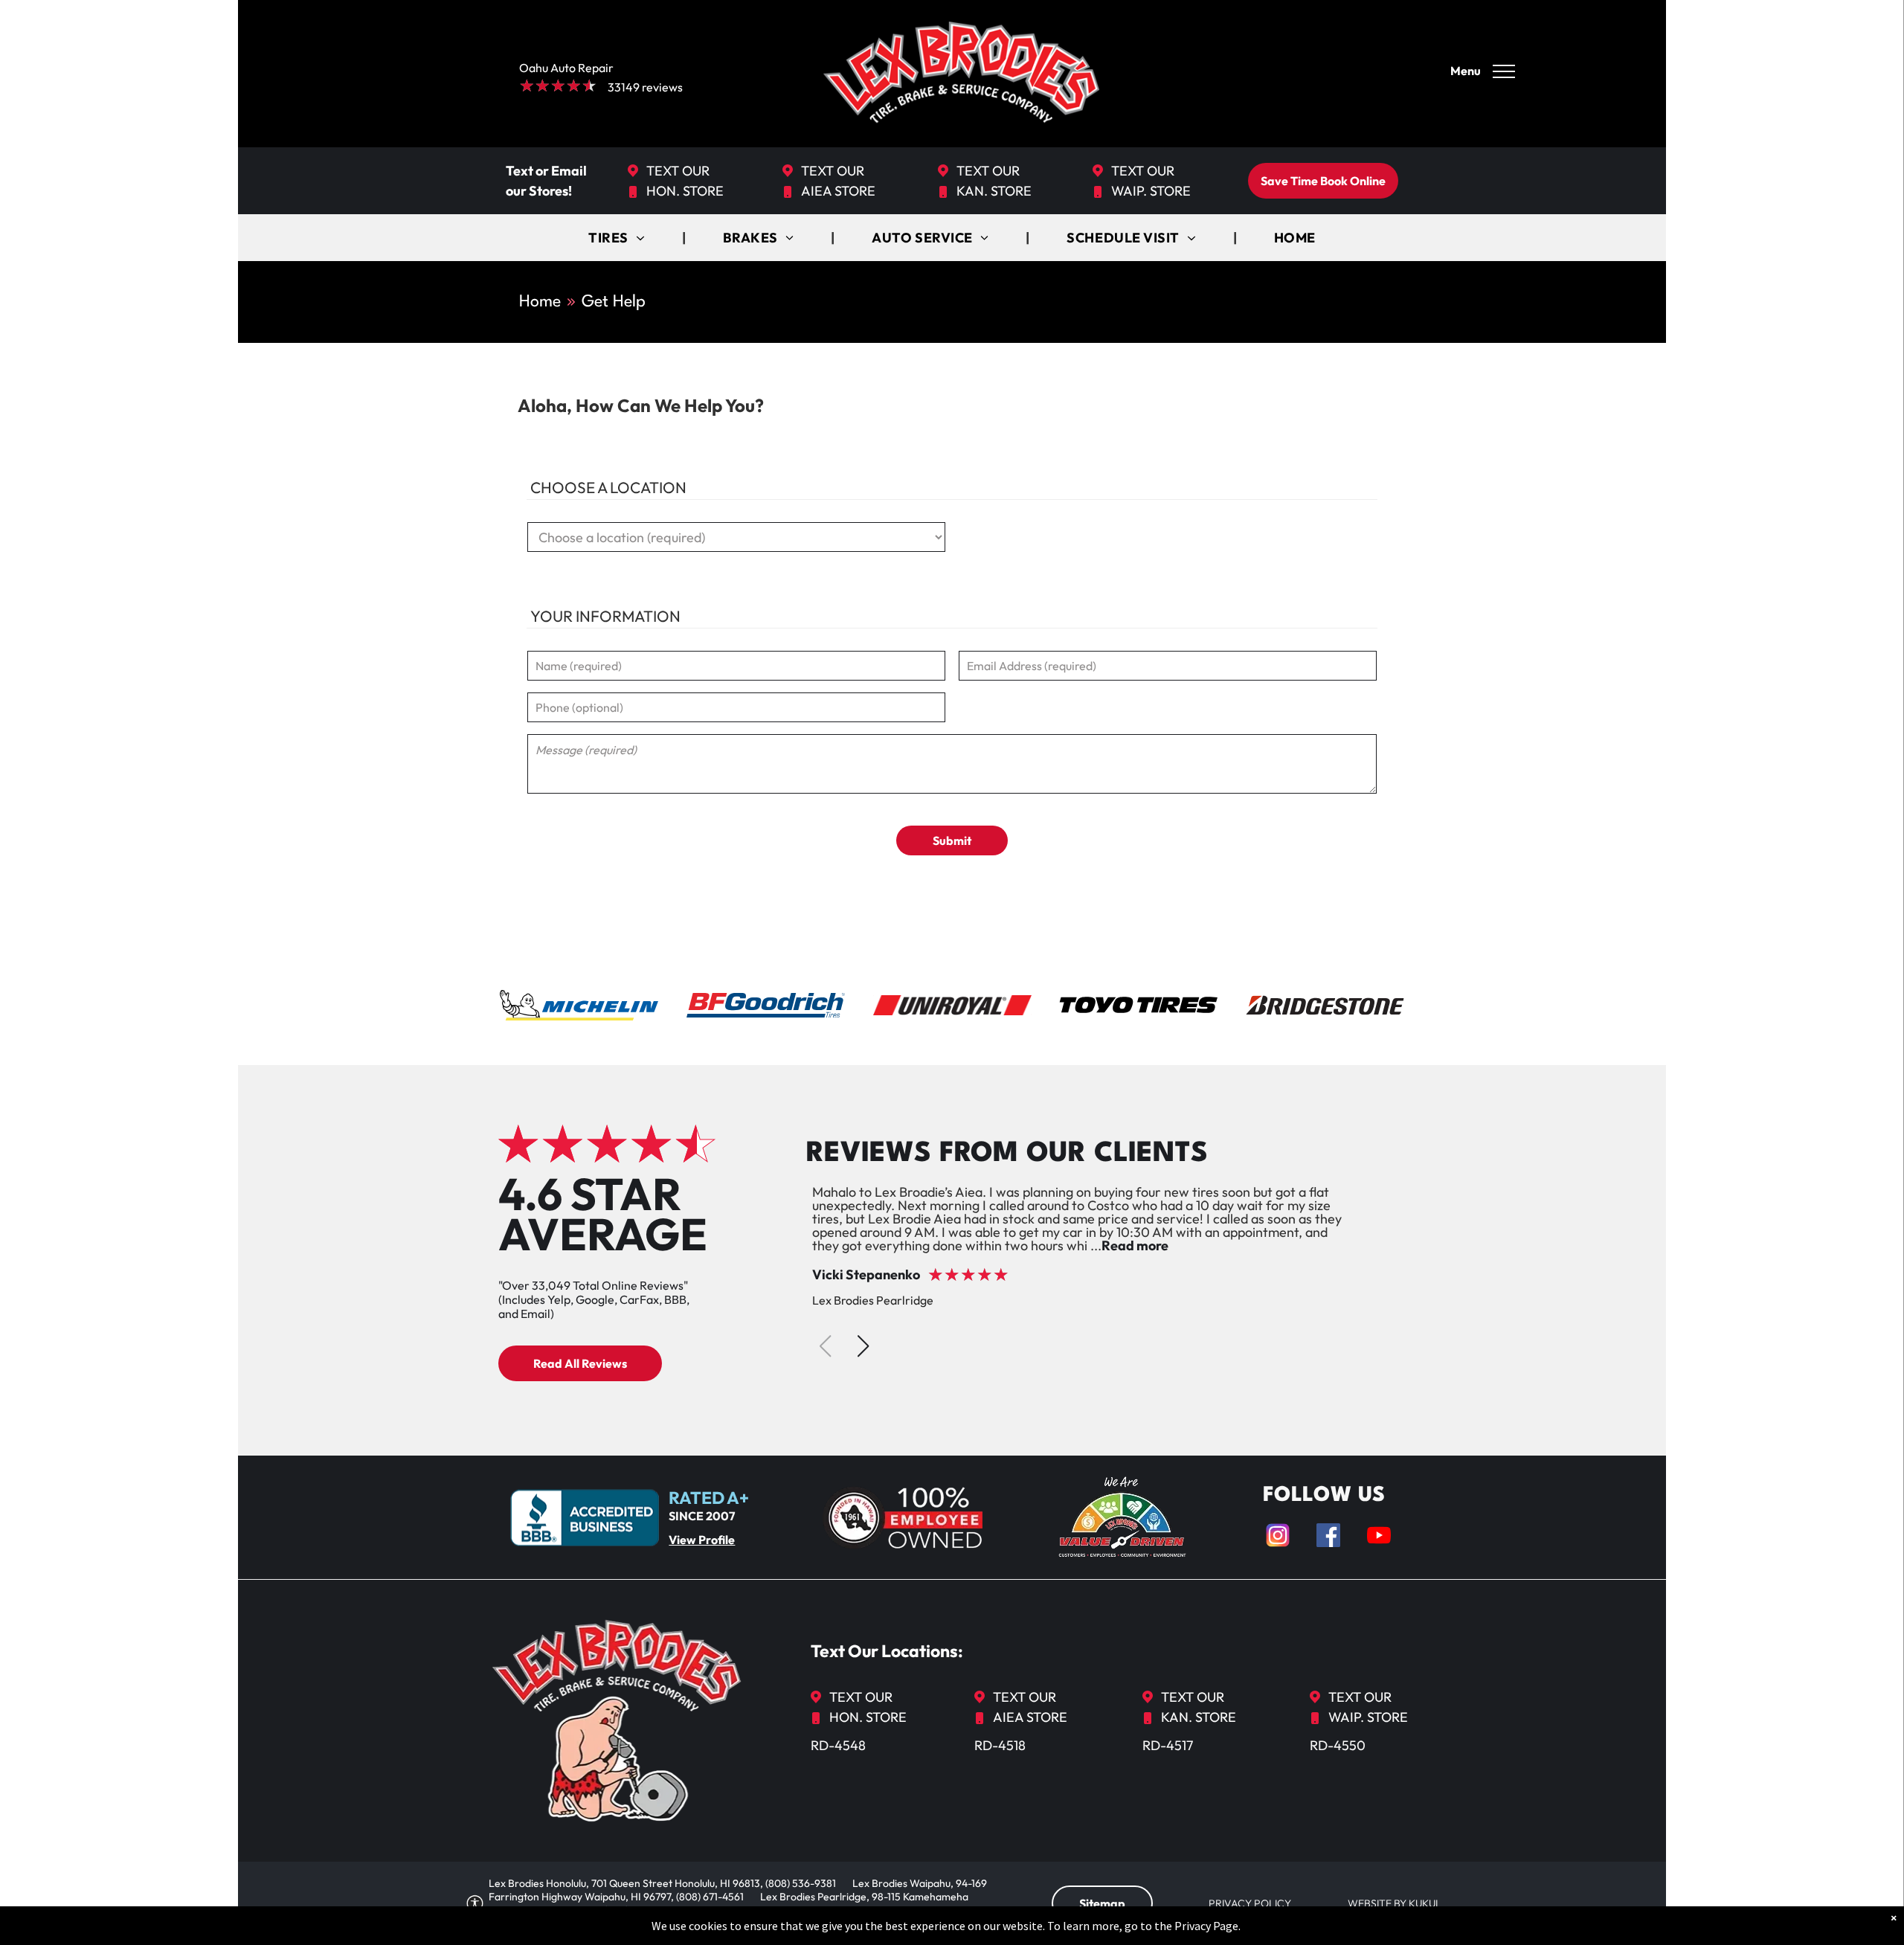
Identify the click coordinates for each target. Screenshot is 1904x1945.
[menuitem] (618, 238)
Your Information (605, 616)
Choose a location (608, 487)
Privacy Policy (1250, 1903)
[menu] (1504, 71)
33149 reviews (645, 87)
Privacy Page (1206, 1926)
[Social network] (1278, 1537)
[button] (863, 1346)
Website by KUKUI (1393, 1903)
